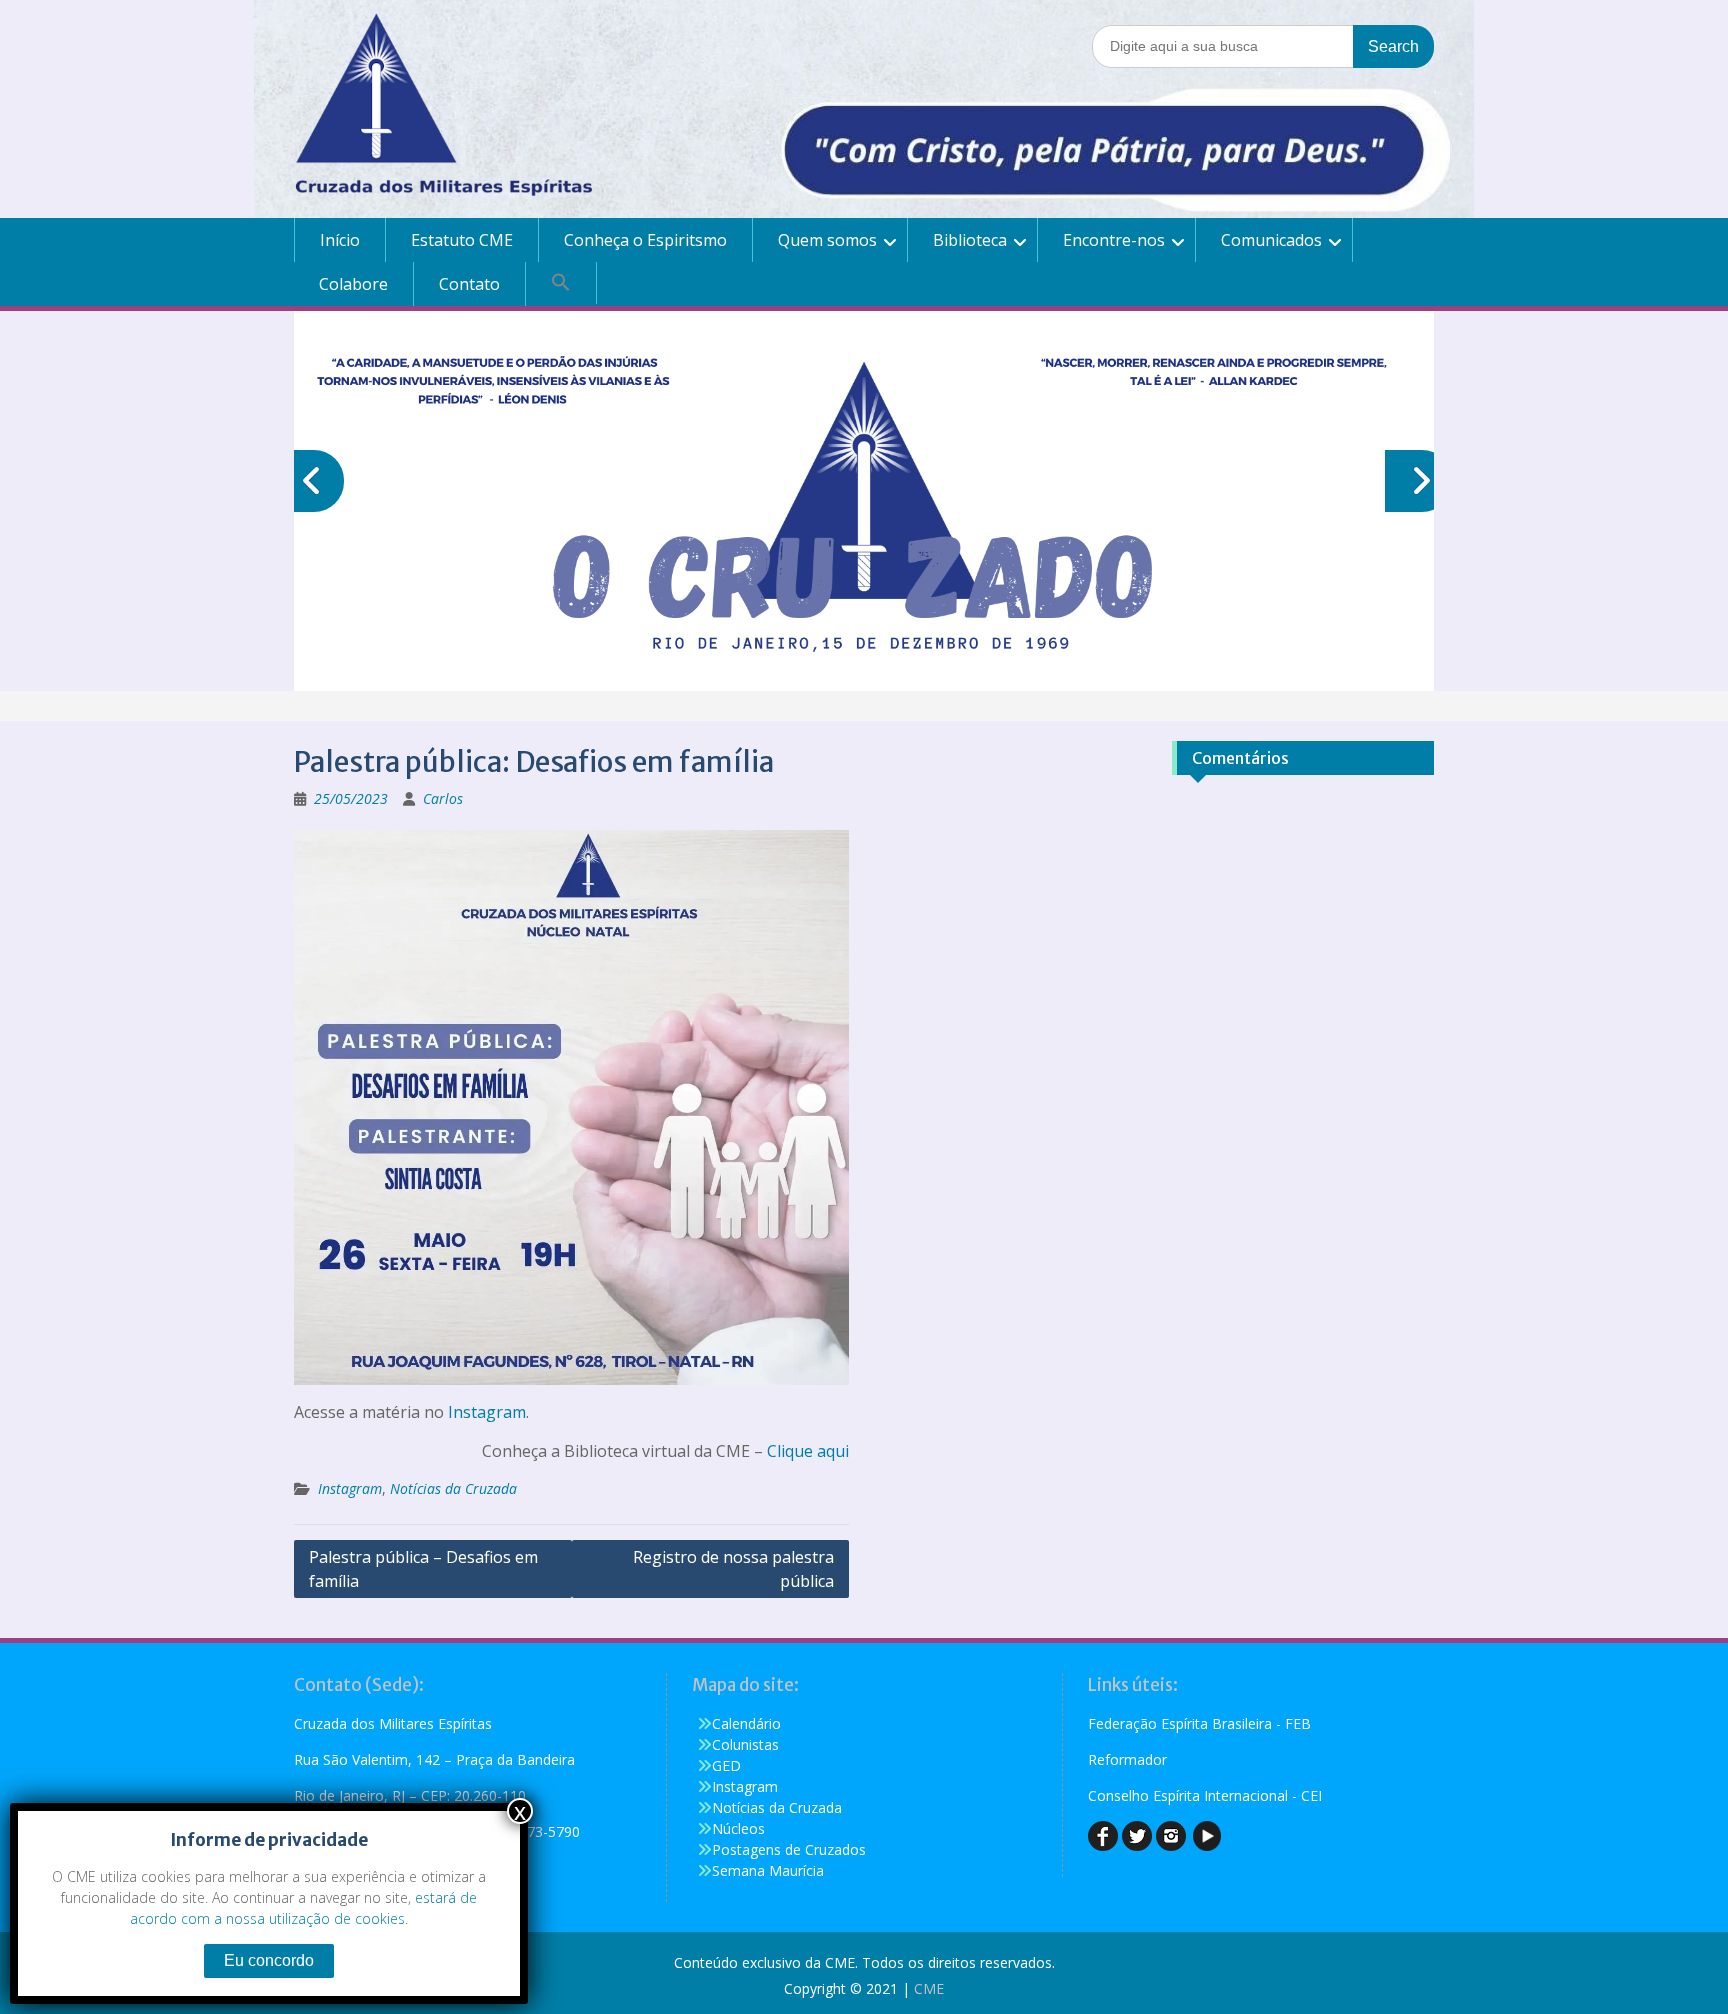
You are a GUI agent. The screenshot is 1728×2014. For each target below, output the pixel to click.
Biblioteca (970, 240)
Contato (469, 284)
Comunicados (1271, 240)
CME (929, 1988)
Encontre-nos (1114, 240)
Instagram (487, 1412)
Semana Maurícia (768, 1870)
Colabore (353, 284)
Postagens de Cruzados (789, 1849)
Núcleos (738, 1828)
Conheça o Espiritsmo (645, 240)
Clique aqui (808, 1451)
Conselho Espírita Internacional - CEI (1205, 1795)
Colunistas (745, 1744)
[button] (561, 283)
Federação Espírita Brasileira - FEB (1199, 1723)
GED (726, 1765)
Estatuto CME (462, 240)
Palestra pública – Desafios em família (423, 1569)
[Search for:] (1263, 45)
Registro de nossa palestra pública (733, 1569)
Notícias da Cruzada (453, 1488)
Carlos (443, 798)
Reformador (1127, 1759)
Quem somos (827, 240)
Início (340, 240)
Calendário (746, 1723)
